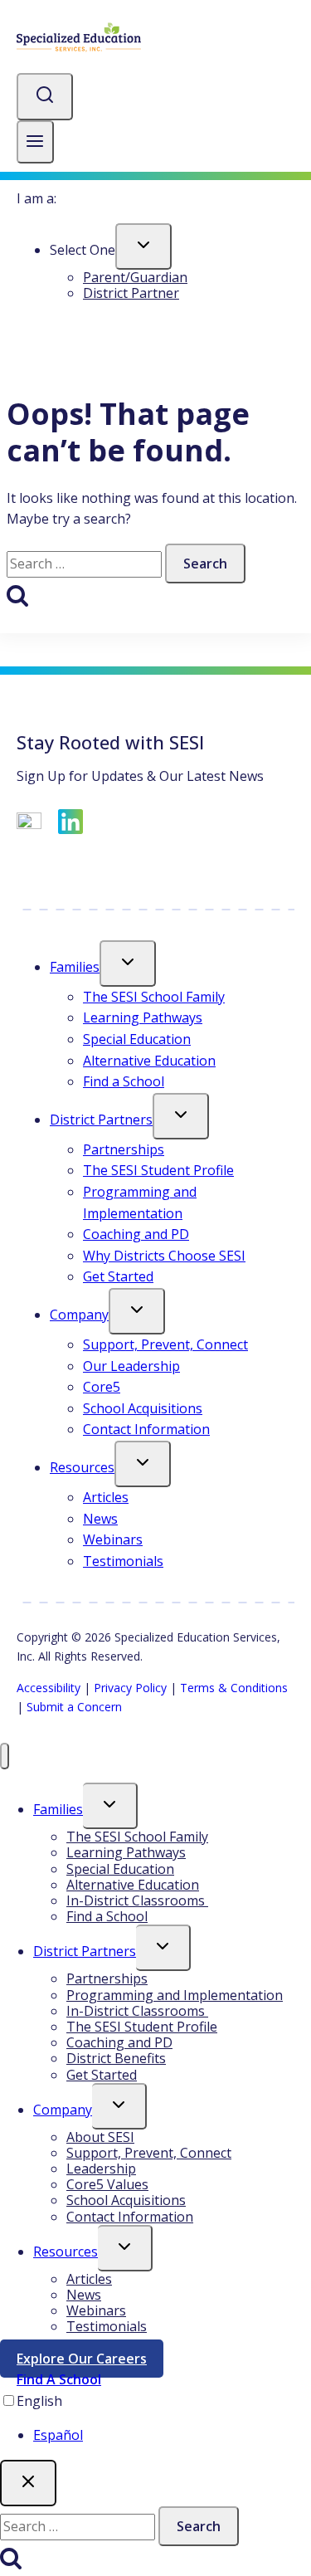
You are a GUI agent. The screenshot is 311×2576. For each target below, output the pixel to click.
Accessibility (49, 1688)
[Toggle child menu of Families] (128, 964)
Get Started (118, 1276)
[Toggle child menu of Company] (137, 1311)
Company (79, 1315)
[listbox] (155, 2419)
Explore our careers (90, 2362)
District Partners (101, 1120)
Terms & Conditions (234, 1688)
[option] (172, 2436)
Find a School (124, 1081)
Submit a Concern (74, 1707)
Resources (82, 1467)
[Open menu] (35, 142)
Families (75, 967)
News (100, 1519)
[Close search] (28, 2483)
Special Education (137, 1039)
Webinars (113, 1539)
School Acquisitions (143, 1408)
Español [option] (58, 2435)
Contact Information (146, 1429)
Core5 (102, 1387)
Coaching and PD (136, 1234)
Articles (106, 1497)
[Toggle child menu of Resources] (143, 1464)
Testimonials (123, 1561)
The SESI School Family (154, 997)
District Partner (131, 293)
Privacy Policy (130, 1688)
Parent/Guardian (135, 277)
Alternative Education (149, 1061)
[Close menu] (5, 1756)
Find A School (59, 2379)
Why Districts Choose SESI (164, 1256)
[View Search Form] (45, 97)
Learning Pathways (143, 1017)
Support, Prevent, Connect (165, 1344)
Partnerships (124, 1149)
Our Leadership (131, 1366)
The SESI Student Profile (158, 1170)
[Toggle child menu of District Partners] (181, 1116)
